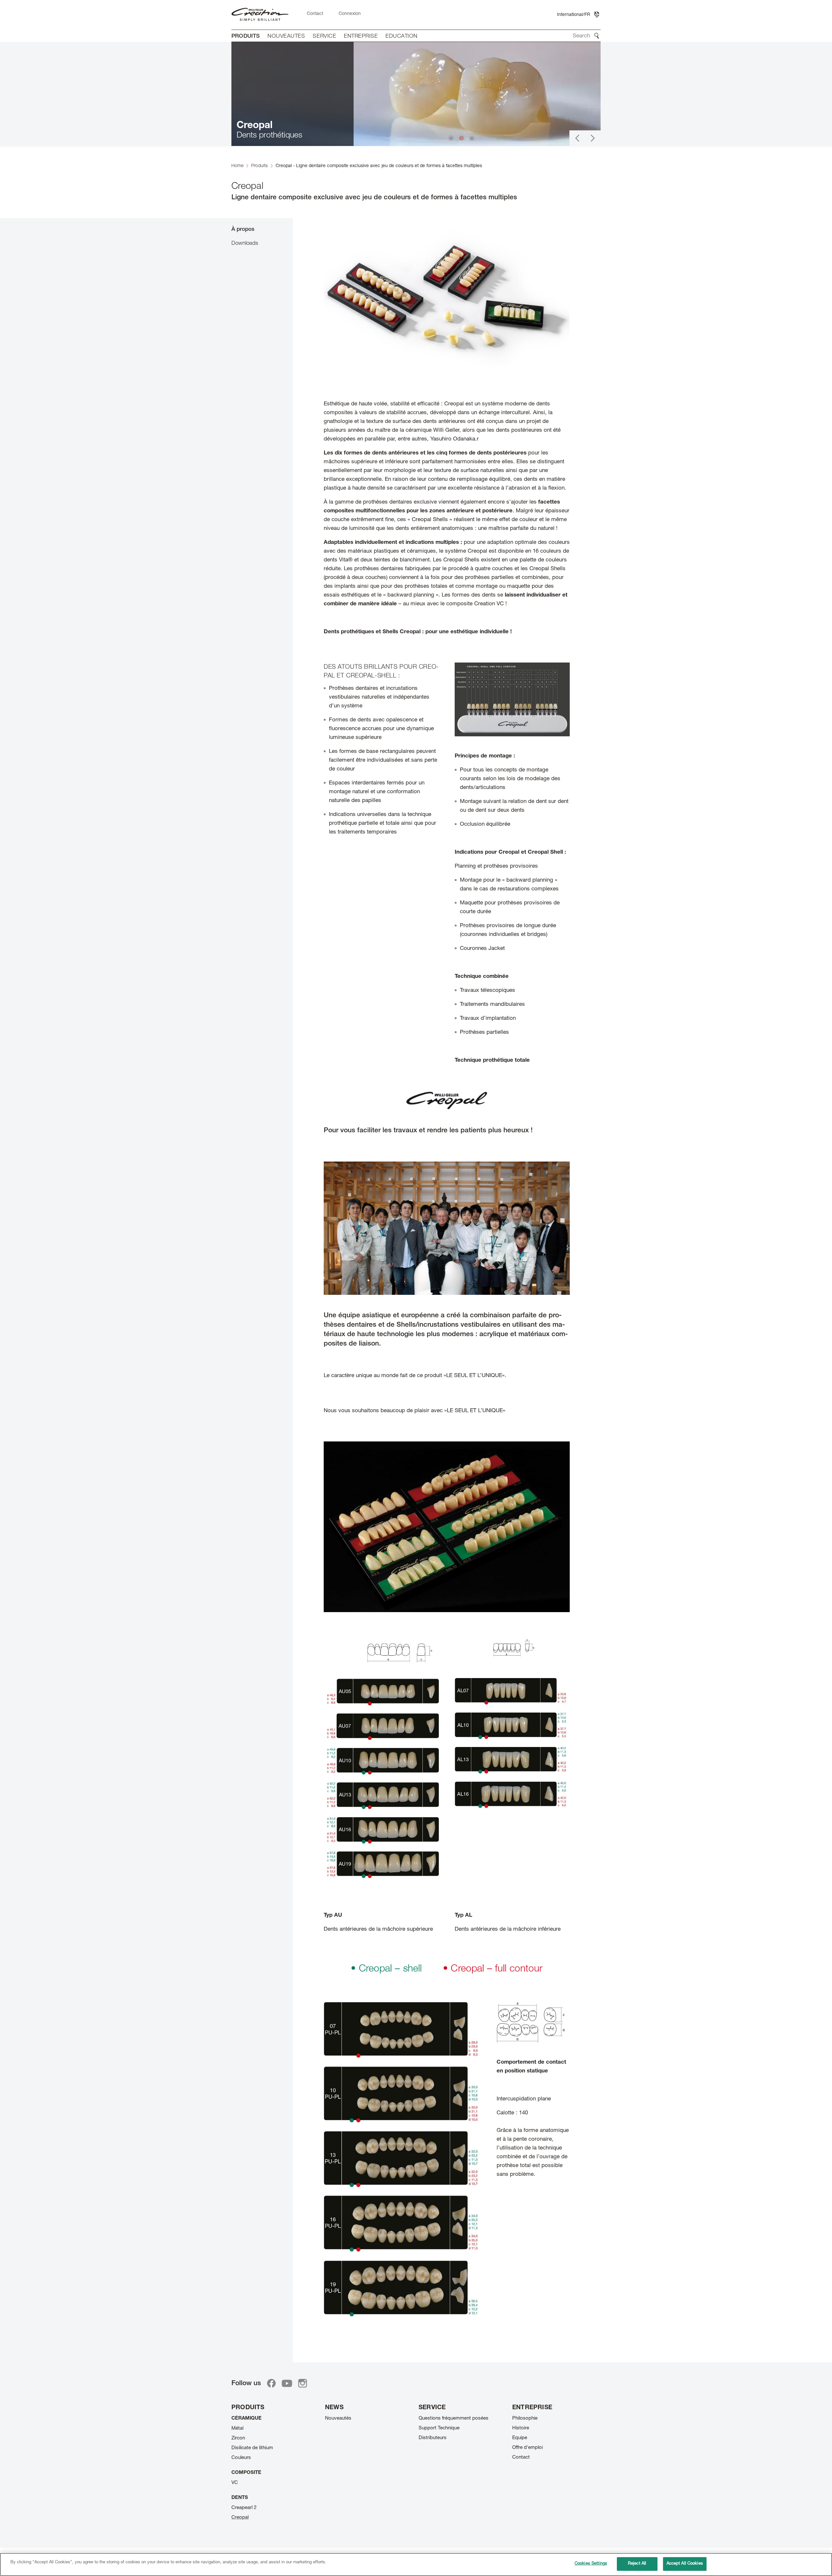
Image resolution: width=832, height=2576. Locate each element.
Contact (521, 2458)
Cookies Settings (591, 2564)
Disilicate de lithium (252, 2448)
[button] (577, 138)
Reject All (637, 2564)
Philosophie (525, 2418)
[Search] (597, 36)
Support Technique (439, 2428)
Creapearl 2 (244, 2508)
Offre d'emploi (527, 2448)
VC (235, 2483)
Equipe (520, 2438)
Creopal (240, 2518)
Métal (237, 2429)
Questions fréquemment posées (454, 2418)
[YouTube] (287, 2383)
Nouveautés (338, 2418)
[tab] (262, 229)
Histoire (521, 2428)
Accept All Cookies (685, 2564)
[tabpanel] (447, 1286)
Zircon (238, 2438)
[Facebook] (271, 2383)
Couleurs (241, 2458)
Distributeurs (433, 2438)
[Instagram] (303, 2383)
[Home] (260, 15)
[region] (416, 2564)
